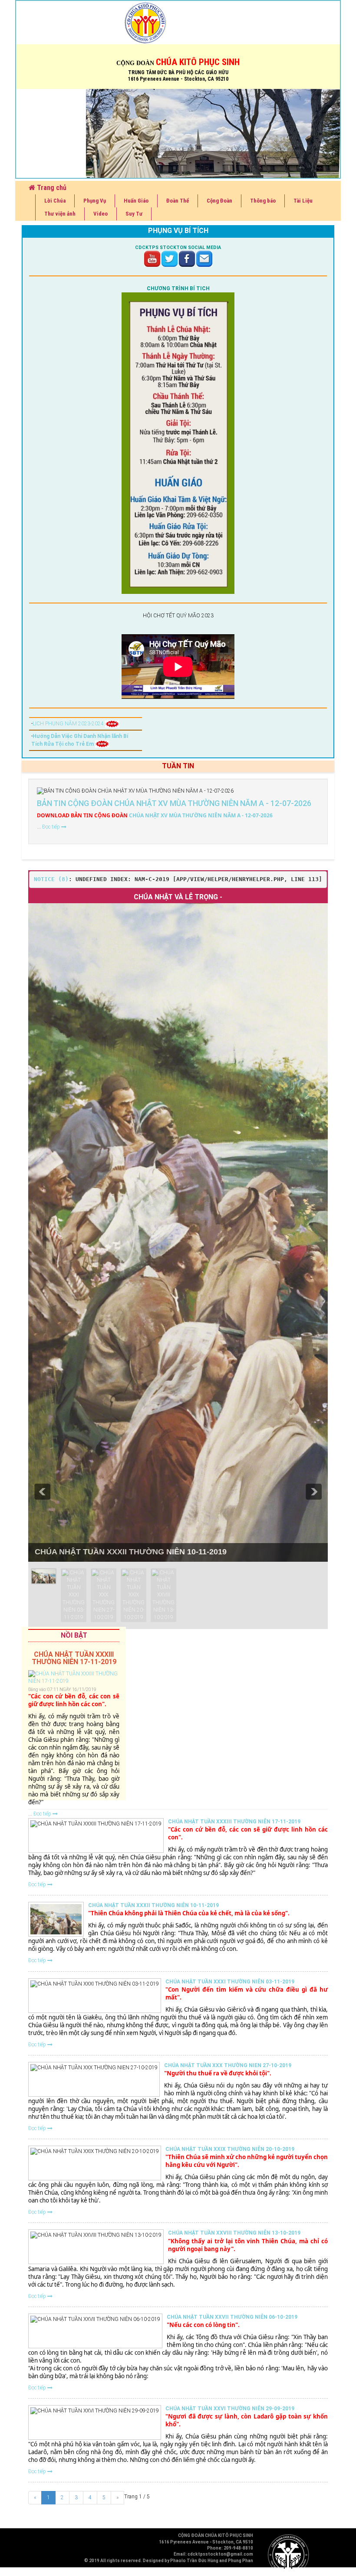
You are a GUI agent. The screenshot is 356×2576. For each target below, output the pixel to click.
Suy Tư (134, 214)
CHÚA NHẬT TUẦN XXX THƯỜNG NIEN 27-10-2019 (228, 2065)
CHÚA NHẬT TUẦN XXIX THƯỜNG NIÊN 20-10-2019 (230, 2149)
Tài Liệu (303, 201)
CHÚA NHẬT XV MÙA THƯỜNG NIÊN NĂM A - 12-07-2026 (155, 815)
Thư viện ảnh (60, 214)
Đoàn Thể (178, 201)
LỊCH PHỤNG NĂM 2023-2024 (69, 724)
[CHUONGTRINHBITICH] (178, 443)
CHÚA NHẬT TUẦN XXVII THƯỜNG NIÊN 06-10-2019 (232, 2317)
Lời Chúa (55, 201)
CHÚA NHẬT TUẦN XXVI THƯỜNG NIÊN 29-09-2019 (230, 2409)
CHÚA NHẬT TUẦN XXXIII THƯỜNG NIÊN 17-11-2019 (234, 1822)
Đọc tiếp (52, 827)
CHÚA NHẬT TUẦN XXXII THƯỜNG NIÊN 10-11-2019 (131, 1552)
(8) (51, 879)
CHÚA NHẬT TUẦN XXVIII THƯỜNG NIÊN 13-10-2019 (234, 2233)
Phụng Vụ (95, 201)
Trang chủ (51, 188)
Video (101, 214)
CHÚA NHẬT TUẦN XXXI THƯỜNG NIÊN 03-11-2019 (230, 1982)
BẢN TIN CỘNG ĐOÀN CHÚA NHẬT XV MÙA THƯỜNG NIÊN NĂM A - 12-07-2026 (174, 803)
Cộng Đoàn (219, 201)
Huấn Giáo (136, 201)
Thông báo (263, 201)
